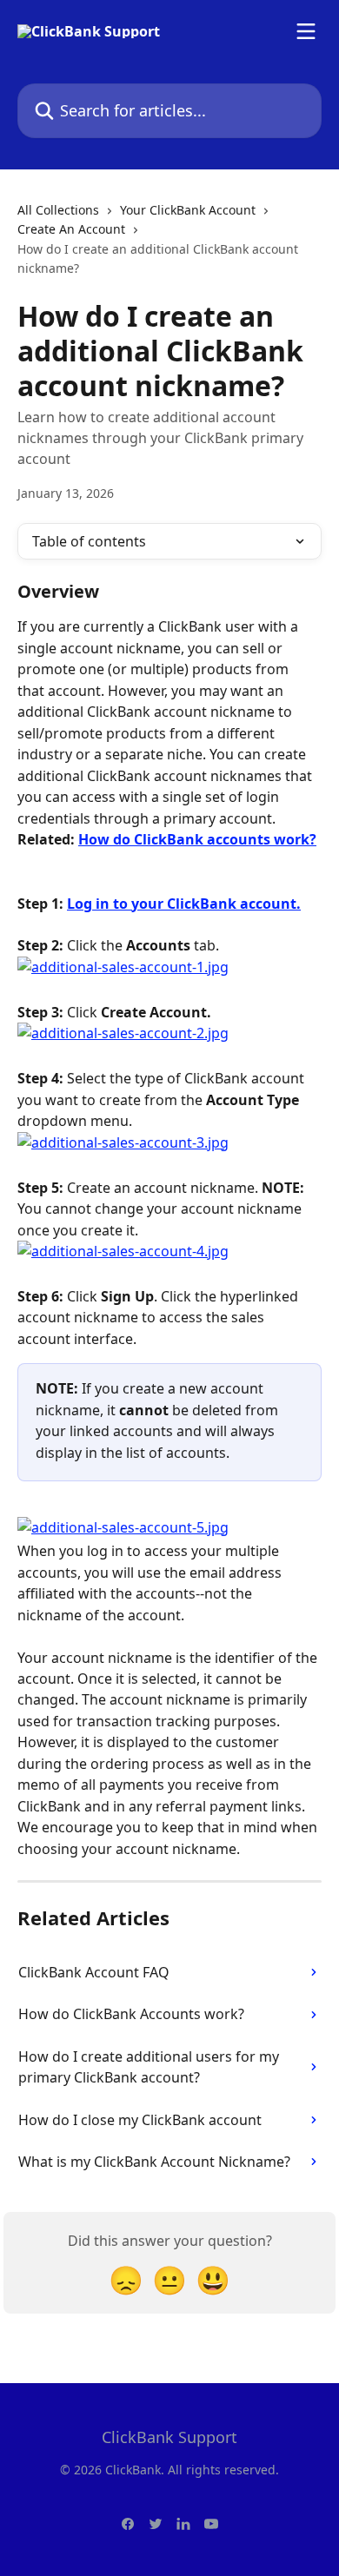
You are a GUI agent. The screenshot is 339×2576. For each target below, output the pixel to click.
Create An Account (71, 229)
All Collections (58, 210)
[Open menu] (306, 31)
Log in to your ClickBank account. (184, 904)
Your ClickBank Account (188, 210)
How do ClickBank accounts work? (197, 839)
